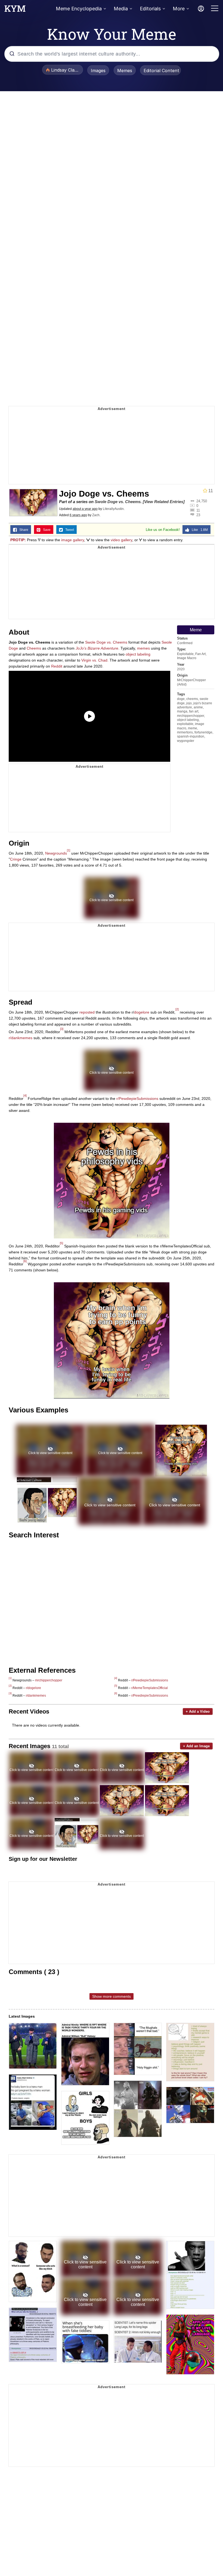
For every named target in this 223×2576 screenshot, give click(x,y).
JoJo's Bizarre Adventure (97, 648)
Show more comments (112, 1996)
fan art (194, 711)
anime (198, 707)
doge (181, 699)
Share (23, 530)
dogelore (142, 1012)
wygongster (186, 741)
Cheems (34, 648)
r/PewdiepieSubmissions (137, 1099)
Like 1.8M (199, 530)
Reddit (57, 666)
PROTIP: (18, 540)
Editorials (150, 9)
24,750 (202, 501)
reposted (87, 1012)
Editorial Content (161, 71)
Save (46, 530)
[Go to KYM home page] (15, 10)
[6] (25, 1261)
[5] (61, 1243)
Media (121, 9)
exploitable (185, 724)
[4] (25, 1096)
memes (143, 648)
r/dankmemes (21, 1038)
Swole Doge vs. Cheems (118, 502)
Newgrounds (56, 853)
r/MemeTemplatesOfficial (150, 1688)
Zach (96, 515)
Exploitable (185, 654)
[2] (177, 1009)
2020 (181, 669)
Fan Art (200, 654)
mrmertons (185, 732)
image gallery (73, 540)
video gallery (121, 540)
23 (198, 515)
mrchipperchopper (191, 716)
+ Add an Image (196, 1746)
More (179, 9)
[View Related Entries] (164, 502)
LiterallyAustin (113, 509)
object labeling (188, 720)
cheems (192, 699)
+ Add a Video (198, 1711)
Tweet (68, 530)
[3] (62, 1029)
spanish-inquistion (191, 736)
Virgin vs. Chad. (95, 660)
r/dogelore (33, 1688)
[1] (69, 850)
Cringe (16, 859)
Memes (125, 71)
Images (98, 71)
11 (198, 510)
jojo (189, 703)
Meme (196, 630)
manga (182, 711)
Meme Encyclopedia (79, 9)
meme (193, 728)
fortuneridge (203, 732)
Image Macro (187, 658)
